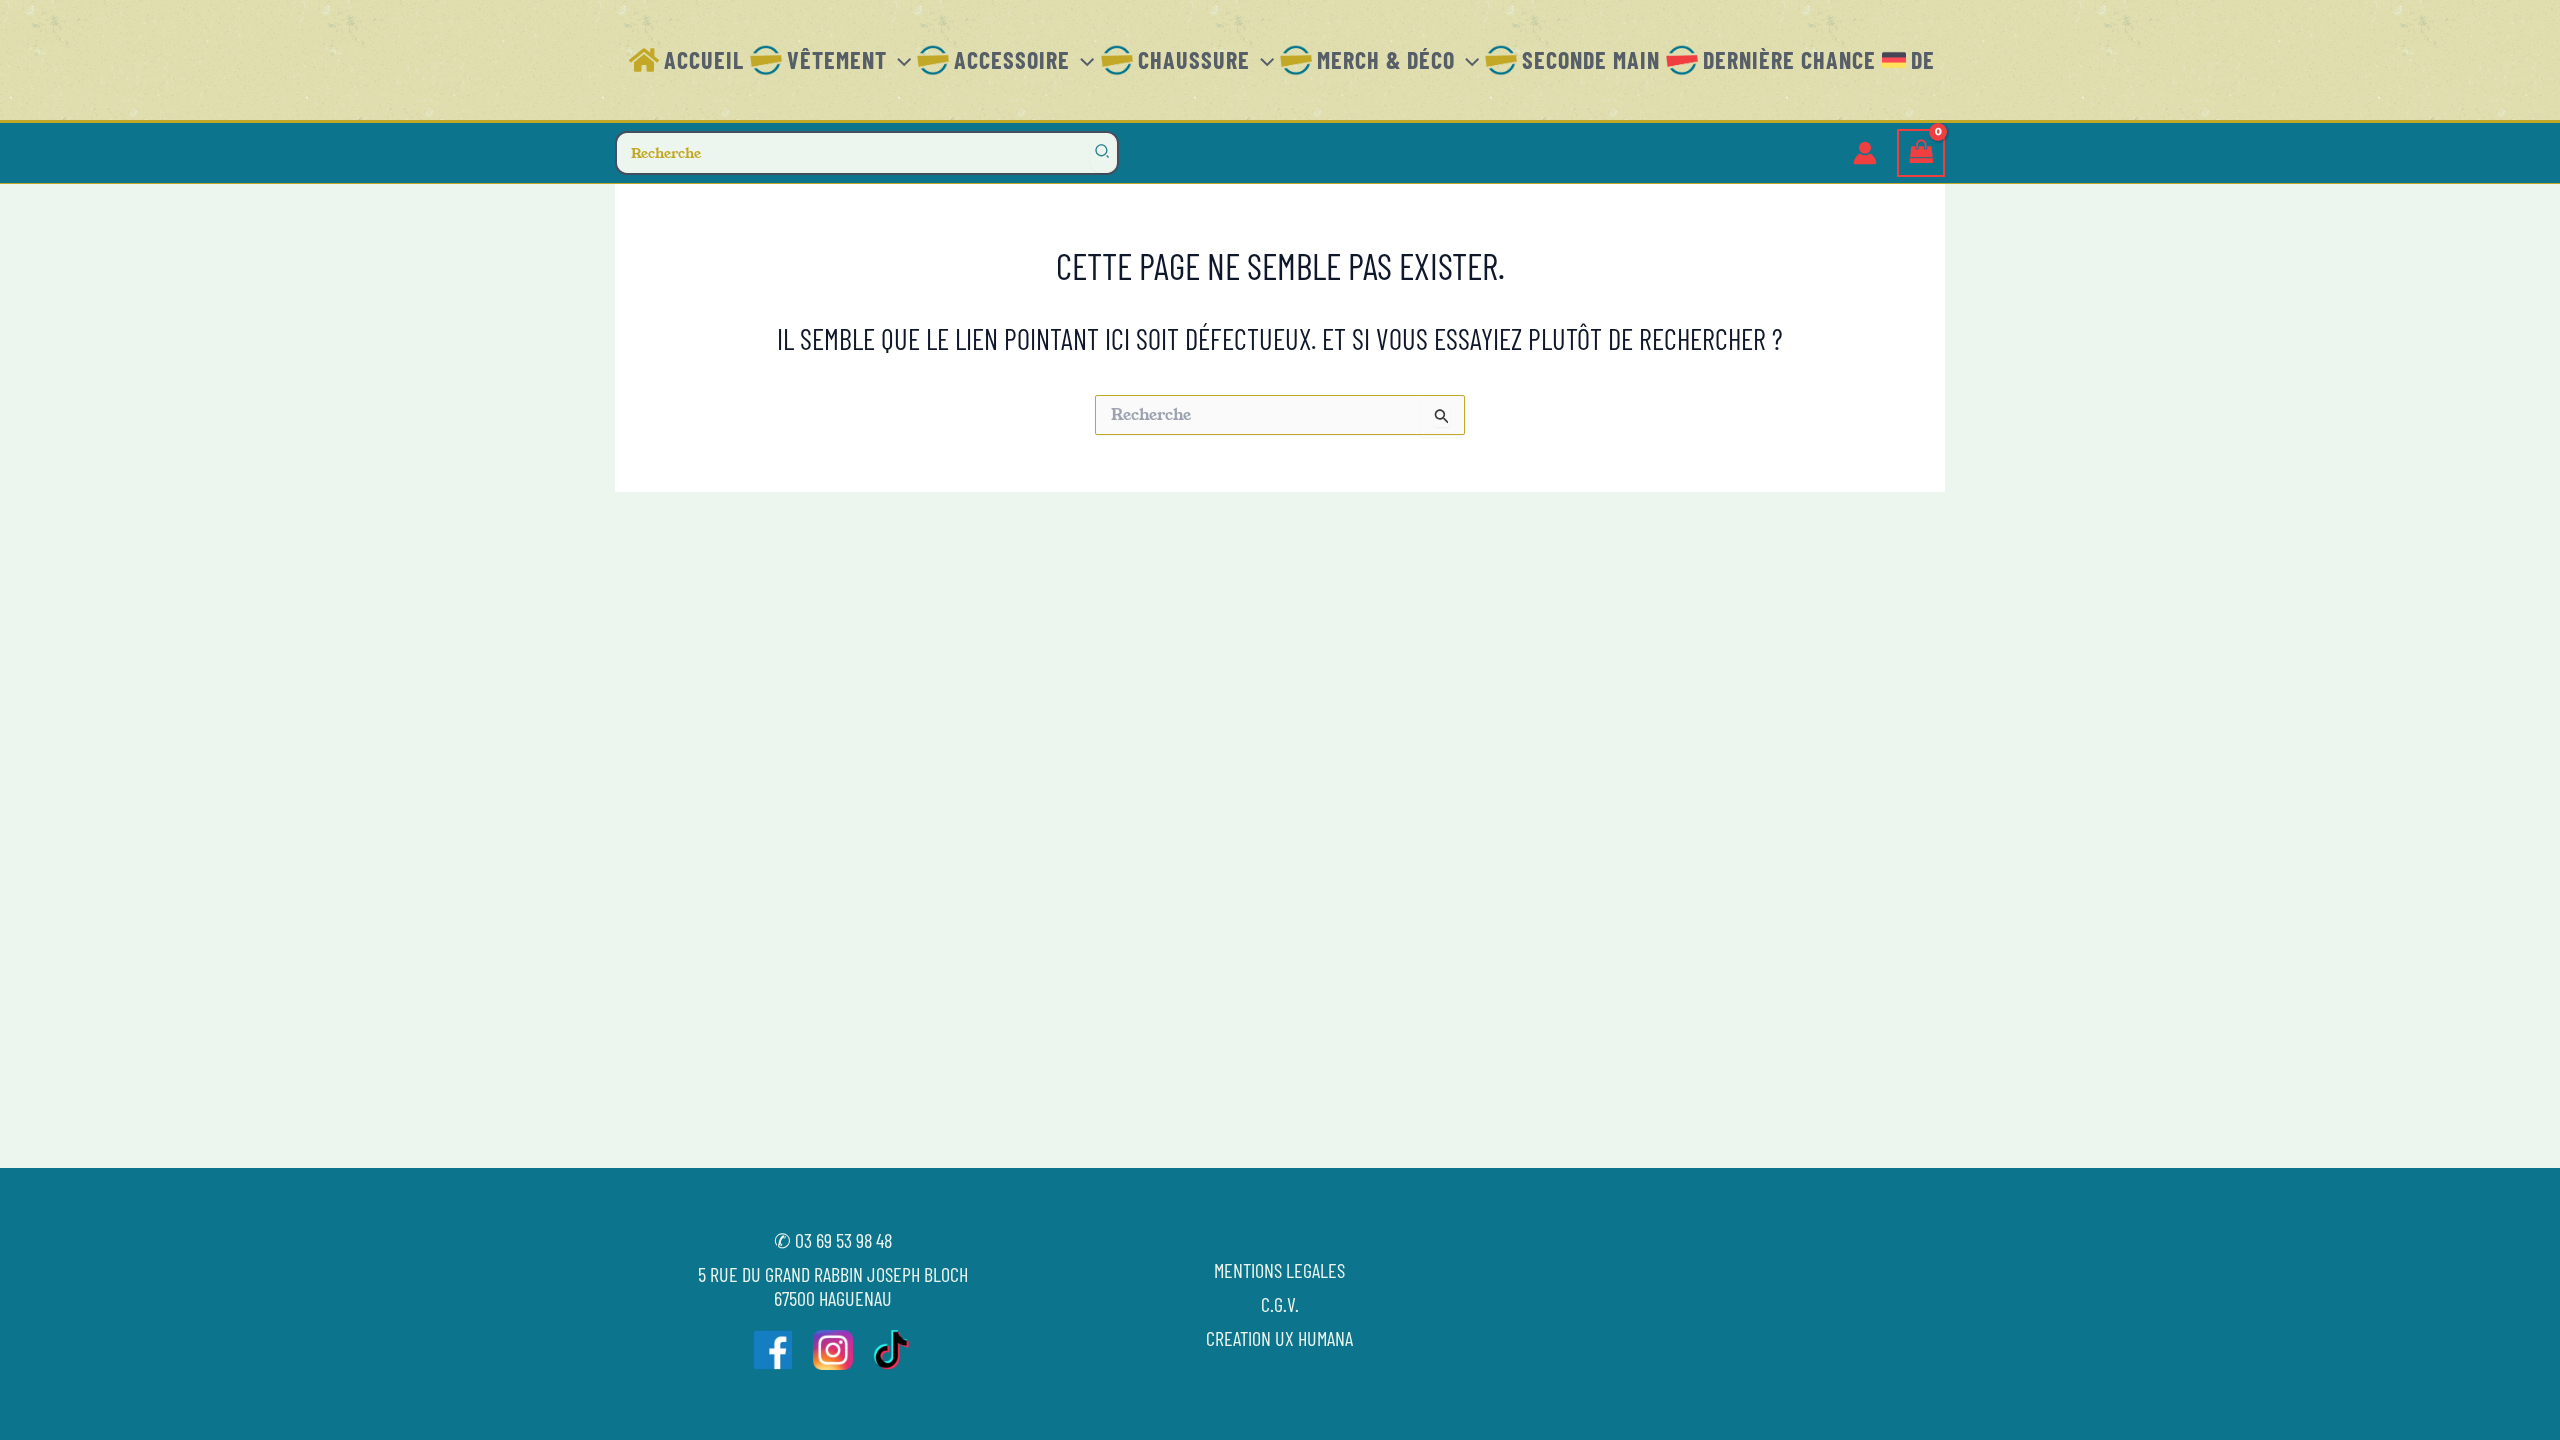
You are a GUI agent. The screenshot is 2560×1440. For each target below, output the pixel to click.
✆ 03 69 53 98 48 (833, 1240)
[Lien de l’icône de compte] (1865, 153)
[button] (899, 60)
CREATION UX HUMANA (1279, 1338)
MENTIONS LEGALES (1279, 1270)
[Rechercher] (1103, 153)
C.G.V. (1280, 1304)
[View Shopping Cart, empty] (1921, 153)
